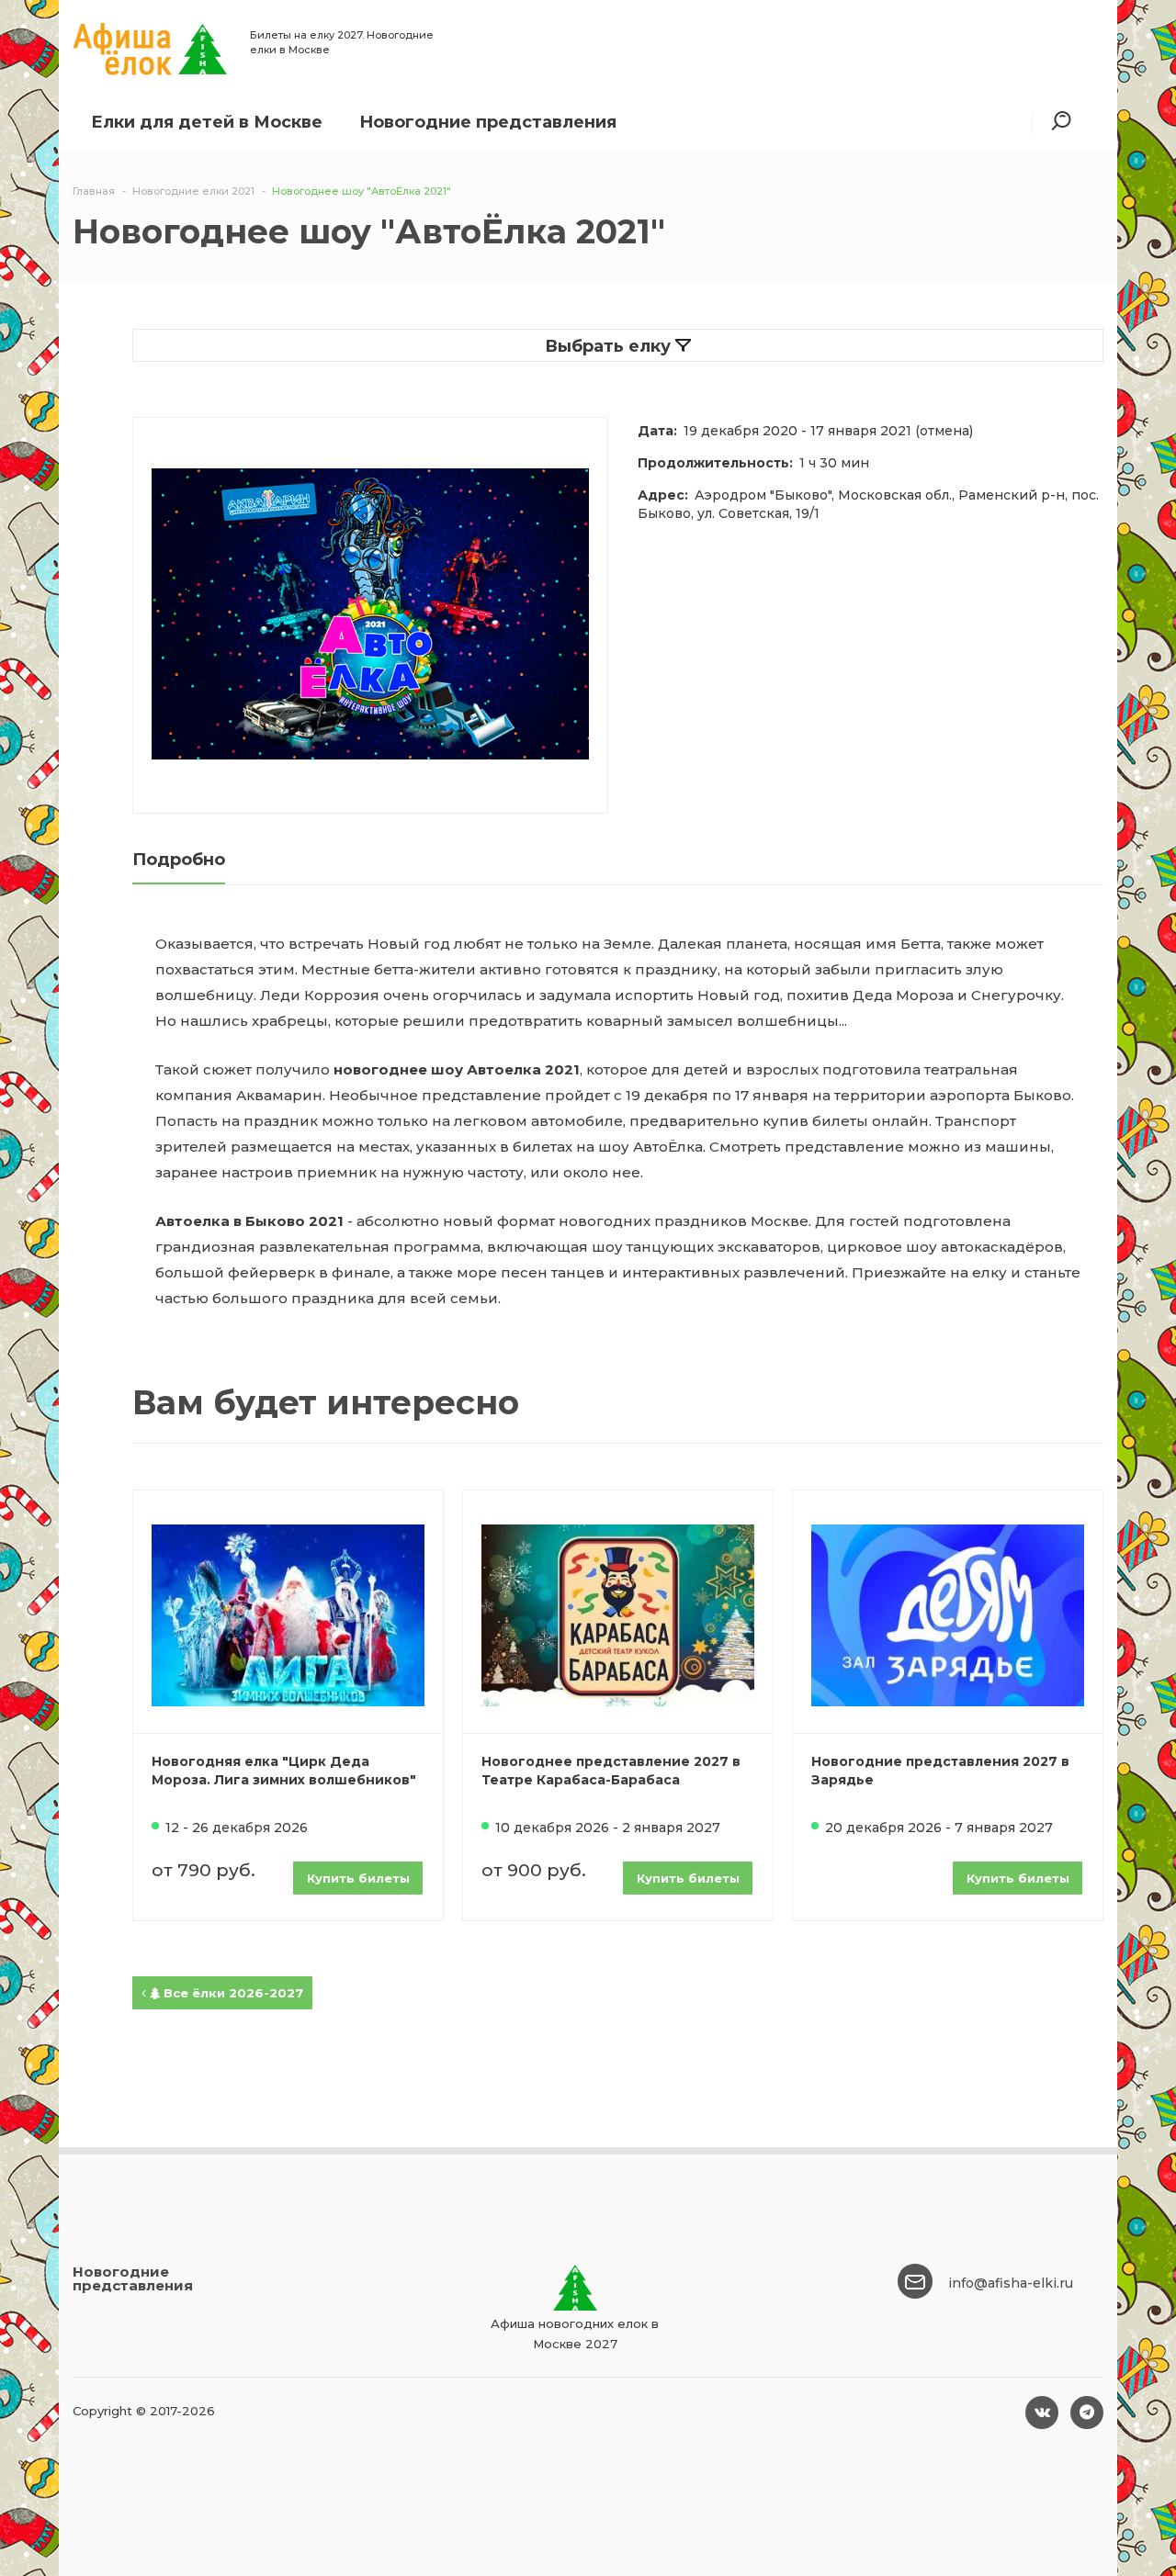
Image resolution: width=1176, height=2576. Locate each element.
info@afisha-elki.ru (1011, 2283)
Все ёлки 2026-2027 (232, 1993)
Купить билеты (358, 1878)
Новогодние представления (488, 122)
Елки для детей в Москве (207, 122)
